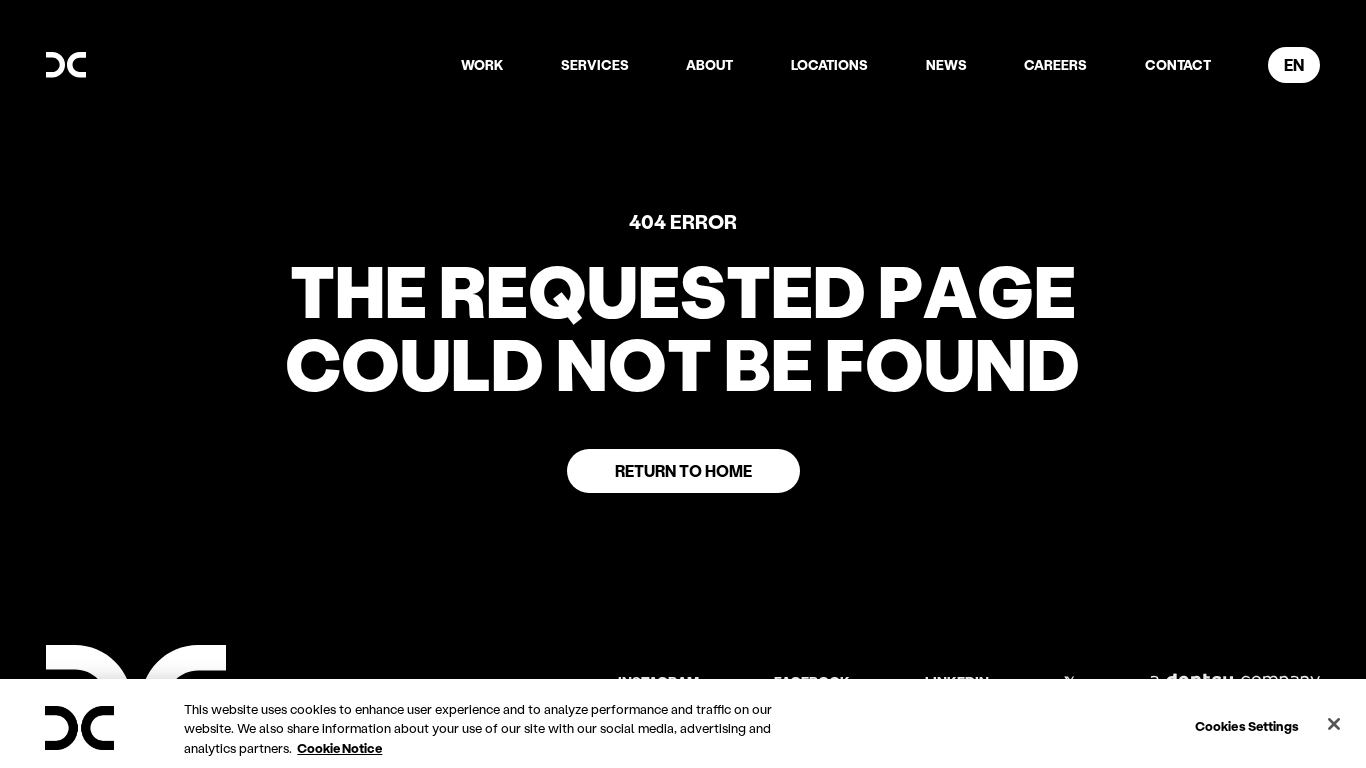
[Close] (1334, 724)
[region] (683, 723)
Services (595, 65)
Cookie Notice (339, 747)
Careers (1055, 65)
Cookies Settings (1247, 724)
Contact (1178, 65)
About (709, 65)
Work (482, 65)
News (946, 65)
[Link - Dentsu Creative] (66, 65)
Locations (829, 65)
